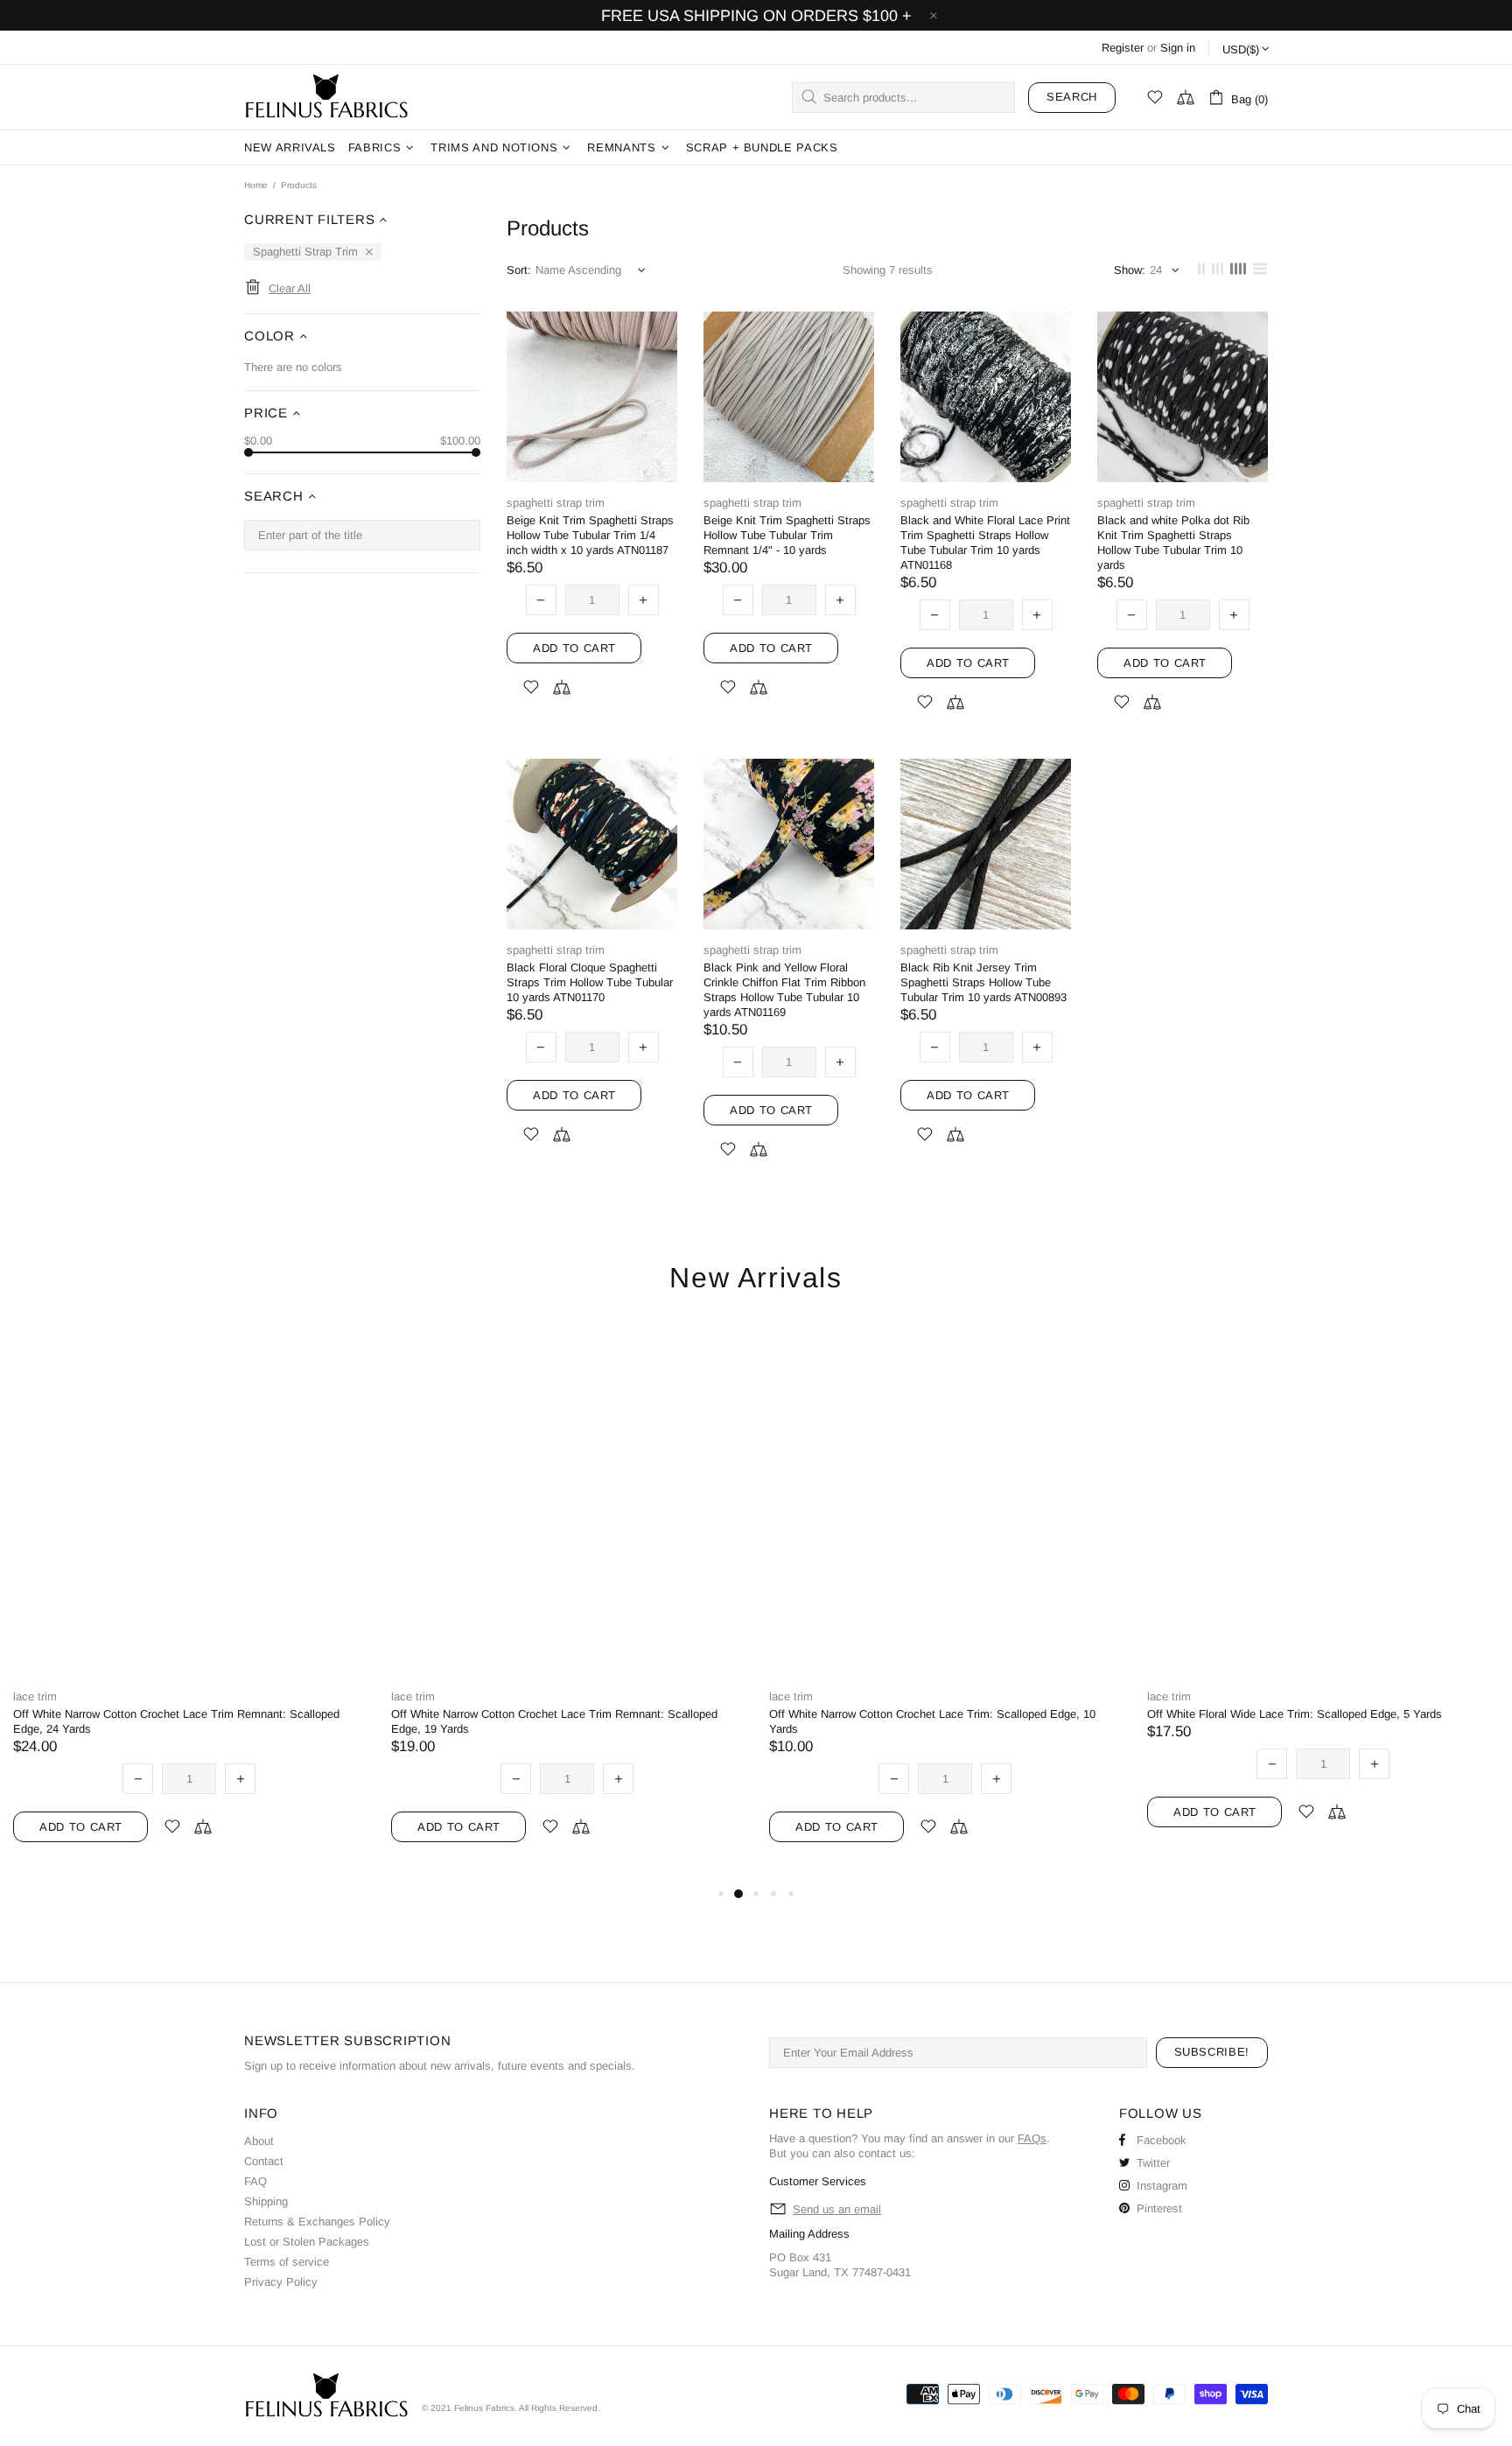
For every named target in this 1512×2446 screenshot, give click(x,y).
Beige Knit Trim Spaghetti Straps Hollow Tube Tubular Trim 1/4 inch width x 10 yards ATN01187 (590, 535)
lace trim (35, 1696)
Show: (1130, 270)
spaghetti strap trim (556, 503)
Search (1072, 97)
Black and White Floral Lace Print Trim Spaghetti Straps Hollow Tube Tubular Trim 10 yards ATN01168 (985, 543)
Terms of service (287, 2262)
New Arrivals (756, 1278)
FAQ (255, 2181)
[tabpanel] (189, 1604)
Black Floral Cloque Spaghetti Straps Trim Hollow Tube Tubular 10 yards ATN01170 (590, 982)
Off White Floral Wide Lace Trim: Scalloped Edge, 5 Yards (1295, 1714)
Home (256, 185)
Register (1123, 48)
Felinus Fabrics (326, 97)
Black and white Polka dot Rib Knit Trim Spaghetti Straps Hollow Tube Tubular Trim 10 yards (1173, 543)
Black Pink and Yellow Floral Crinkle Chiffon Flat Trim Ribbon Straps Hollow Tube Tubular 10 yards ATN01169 (784, 990)
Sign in (1178, 48)
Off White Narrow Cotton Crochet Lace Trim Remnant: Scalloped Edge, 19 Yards (554, 1721)
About (259, 2141)
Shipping (266, 2201)
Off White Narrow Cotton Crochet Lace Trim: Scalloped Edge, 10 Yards (932, 1721)
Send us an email (837, 2209)
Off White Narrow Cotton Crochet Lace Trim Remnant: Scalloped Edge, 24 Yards (176, 1721)
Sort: (519, 270)
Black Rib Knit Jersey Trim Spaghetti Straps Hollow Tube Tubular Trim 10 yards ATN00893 (983, 982)
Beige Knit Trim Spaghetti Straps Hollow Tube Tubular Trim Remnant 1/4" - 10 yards (787, 535)
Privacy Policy (281, 2282)
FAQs (1032, 2138)
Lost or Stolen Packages (307, 2242)
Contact (264, 2161)
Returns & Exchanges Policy (317, 2222)
